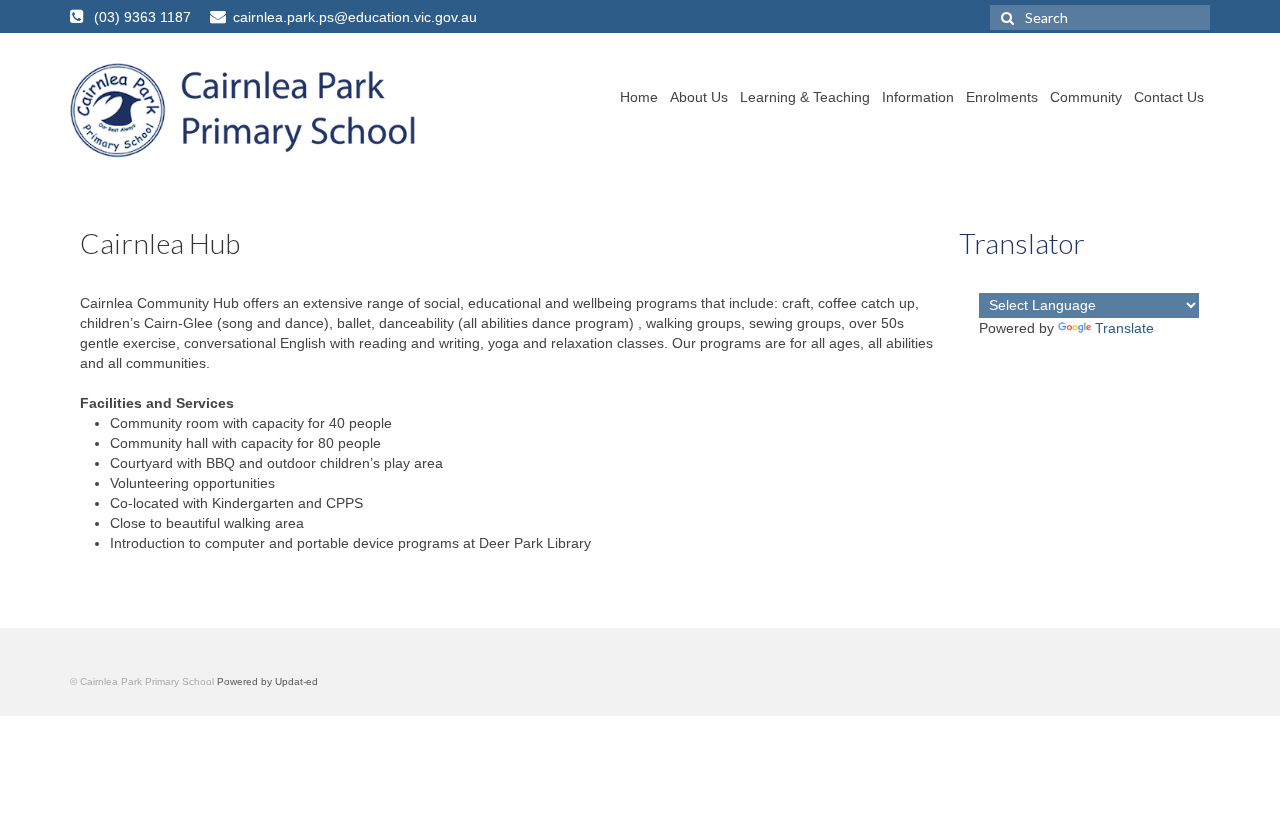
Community (1086, 97)
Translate (1124, 328)
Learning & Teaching (805, 97)
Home (639, 97)
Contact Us (1169, 97)
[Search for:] (1100, 17)
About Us (699, 97)
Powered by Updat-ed (267, 681)
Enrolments (1002, 97)
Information (918, 97)
